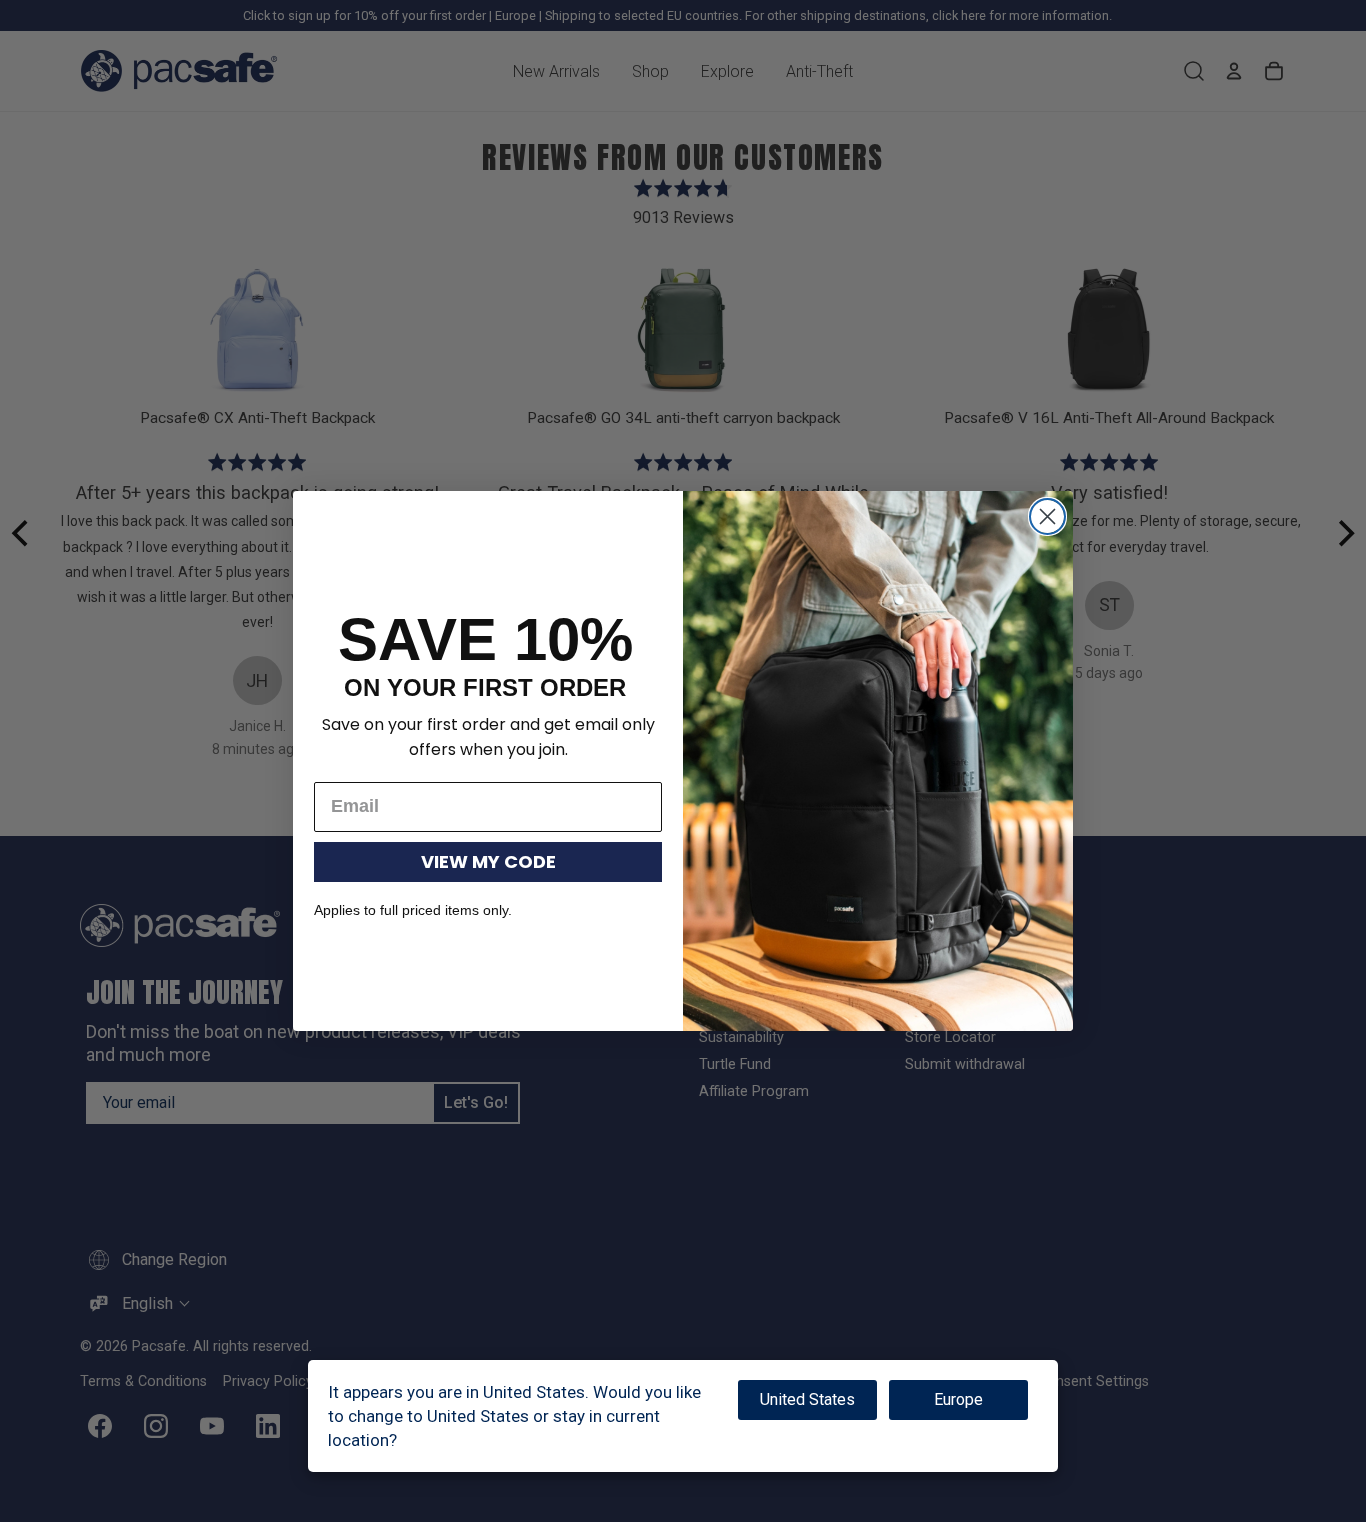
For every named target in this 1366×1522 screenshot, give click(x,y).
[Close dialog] (1047, 516)
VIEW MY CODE (488, 861)
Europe (958, 1399)
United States (807, 1399)
